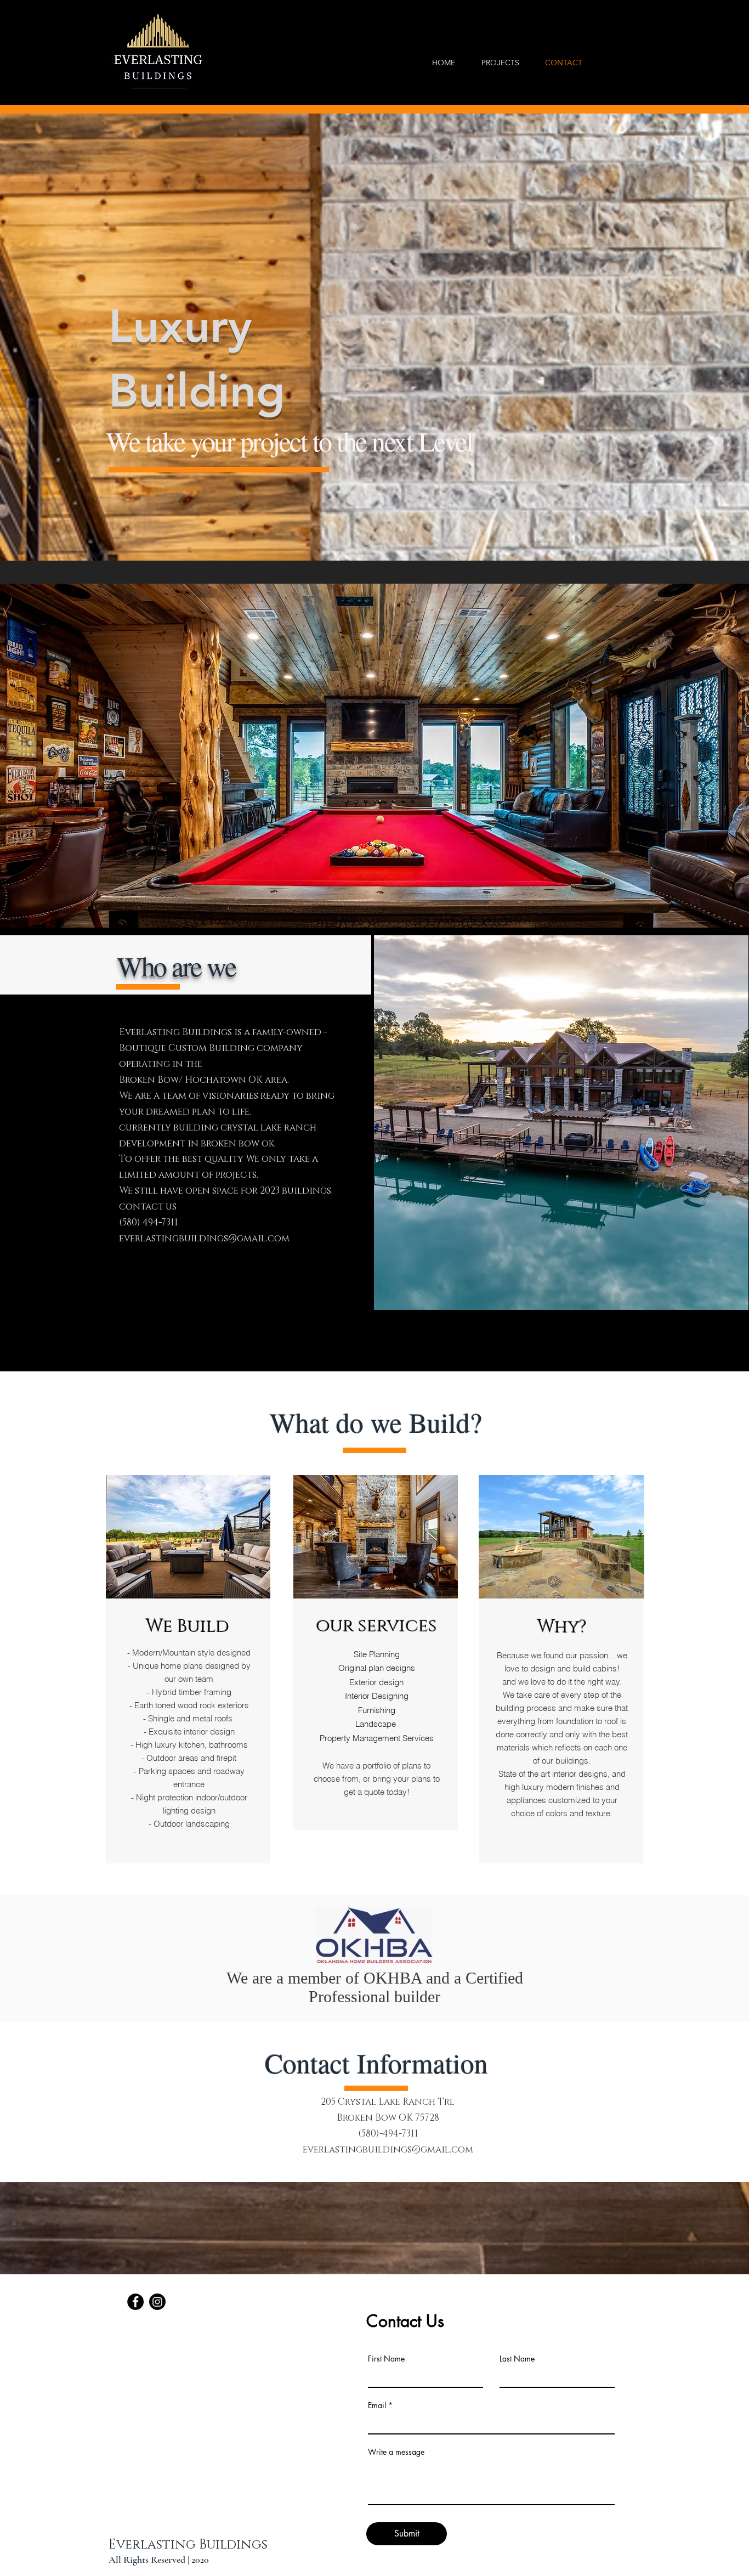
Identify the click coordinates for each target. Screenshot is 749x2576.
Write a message (396, 2452)
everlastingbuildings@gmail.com (204, 1238)
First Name (386, 2359)
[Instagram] (157, 2302)
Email (377, 2405)
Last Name (517, 2359)
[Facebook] (135, 2302)
